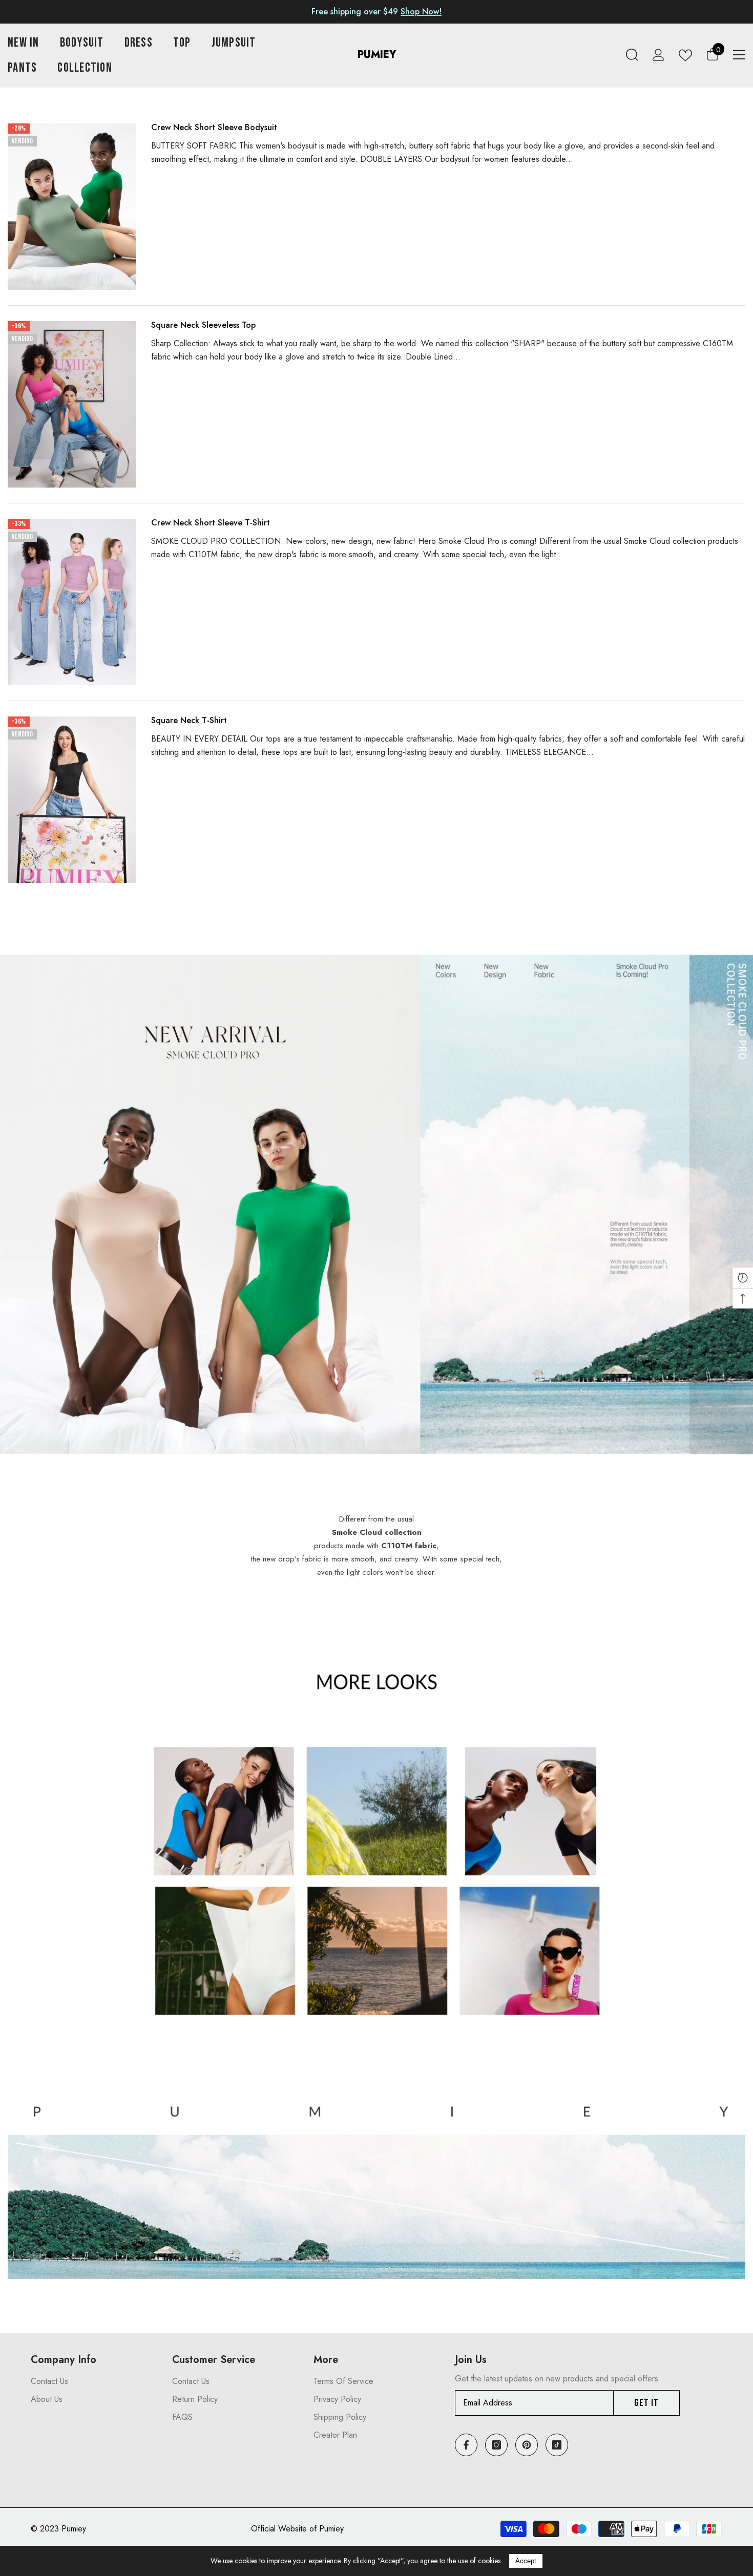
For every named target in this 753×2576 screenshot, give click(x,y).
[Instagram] (496, 2445)
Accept (526, 2561)
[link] (376, 1216)
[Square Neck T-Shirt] (72, 800)
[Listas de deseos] (685, 55)
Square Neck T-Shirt (189, 720)
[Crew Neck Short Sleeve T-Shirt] (72, 602)
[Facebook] (466, 2445)
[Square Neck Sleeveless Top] (72, 404)
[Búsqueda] (632, 55)
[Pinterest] (527, 2445)
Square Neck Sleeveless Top (203, 325)
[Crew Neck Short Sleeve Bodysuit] (72, 207)
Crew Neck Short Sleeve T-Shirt (211, 523)
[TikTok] (557, 2445)
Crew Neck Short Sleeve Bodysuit (214, 127)
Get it (646, 2403)
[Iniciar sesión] (658, 55)
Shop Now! (421, 12)
